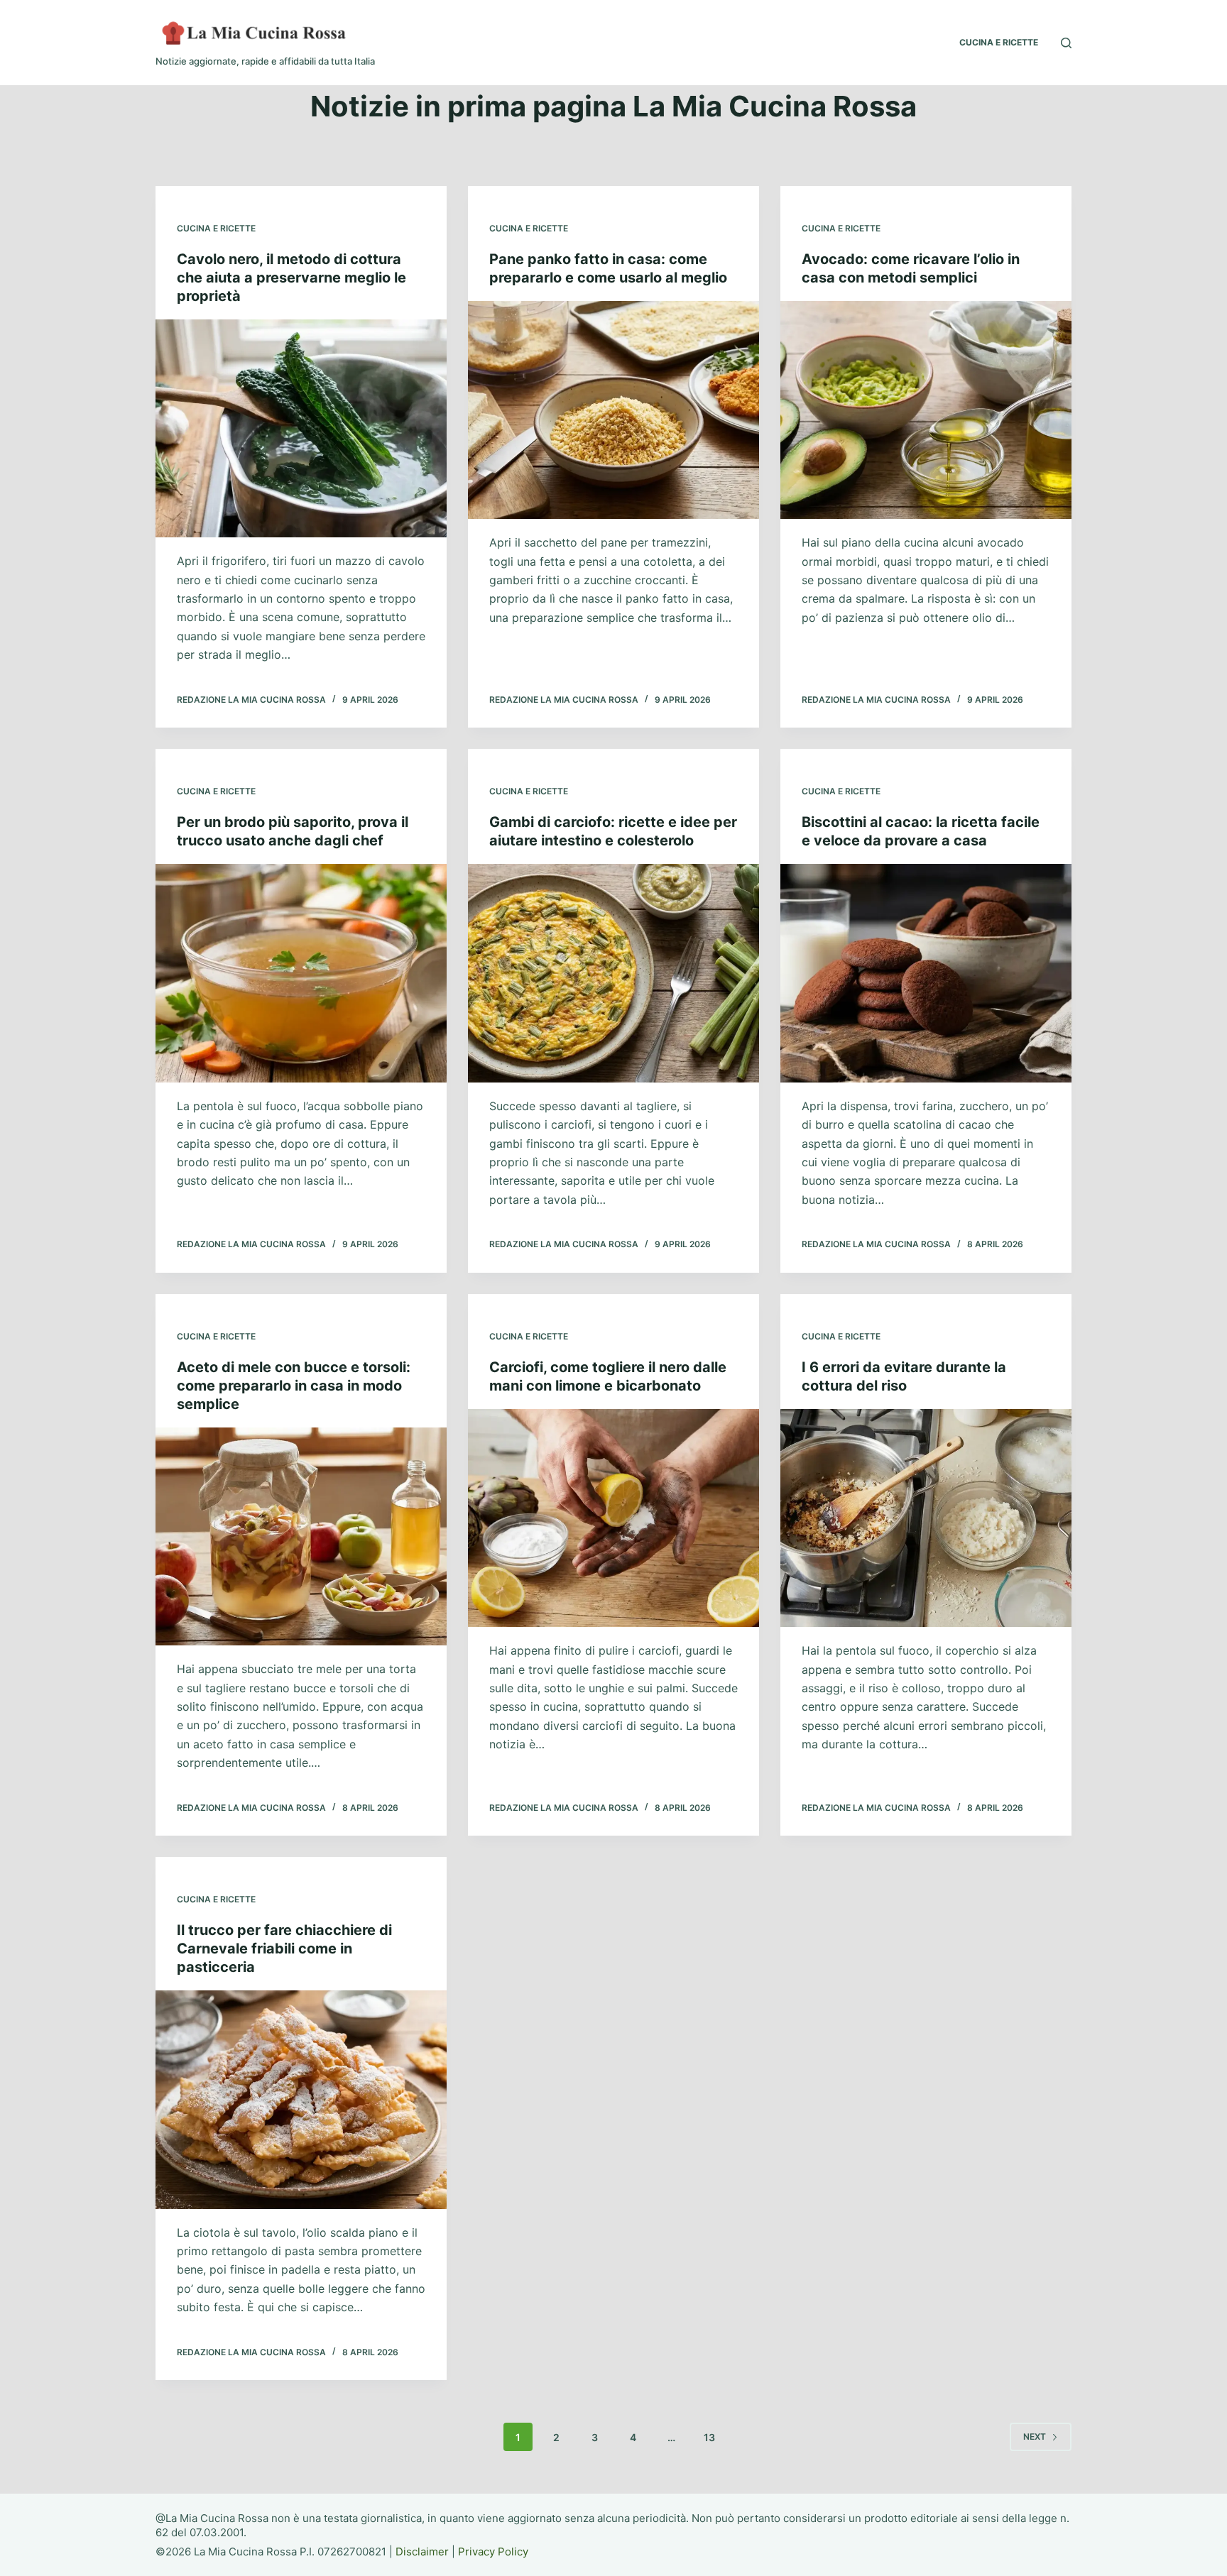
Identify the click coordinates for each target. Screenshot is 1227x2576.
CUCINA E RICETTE (999, 42)
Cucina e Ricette (216, 228)
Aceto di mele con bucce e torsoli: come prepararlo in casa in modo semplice (294, 1386)
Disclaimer (422, 2552)
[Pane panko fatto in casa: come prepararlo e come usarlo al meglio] (613, 410)
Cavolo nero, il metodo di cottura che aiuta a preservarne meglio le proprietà (291, 278)
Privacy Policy (493, 2552)
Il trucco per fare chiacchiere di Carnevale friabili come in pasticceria (284, 1949)
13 (709, 2437)
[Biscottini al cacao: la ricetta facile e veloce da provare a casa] (926, 973)
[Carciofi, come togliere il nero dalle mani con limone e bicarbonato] (613, 1518)
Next (1035, 2437)
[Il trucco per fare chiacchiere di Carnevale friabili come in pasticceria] (301, 2100)
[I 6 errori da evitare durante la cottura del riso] (926, 1518)
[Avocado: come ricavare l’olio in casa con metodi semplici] (926, 410)
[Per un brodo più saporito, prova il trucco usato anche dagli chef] (301, 973)
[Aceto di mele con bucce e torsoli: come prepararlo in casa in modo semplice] (301, 1537)
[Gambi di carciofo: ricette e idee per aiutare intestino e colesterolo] (613, 973)
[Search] (1066, 43)
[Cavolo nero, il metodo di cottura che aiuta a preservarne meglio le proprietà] (301, 429)
